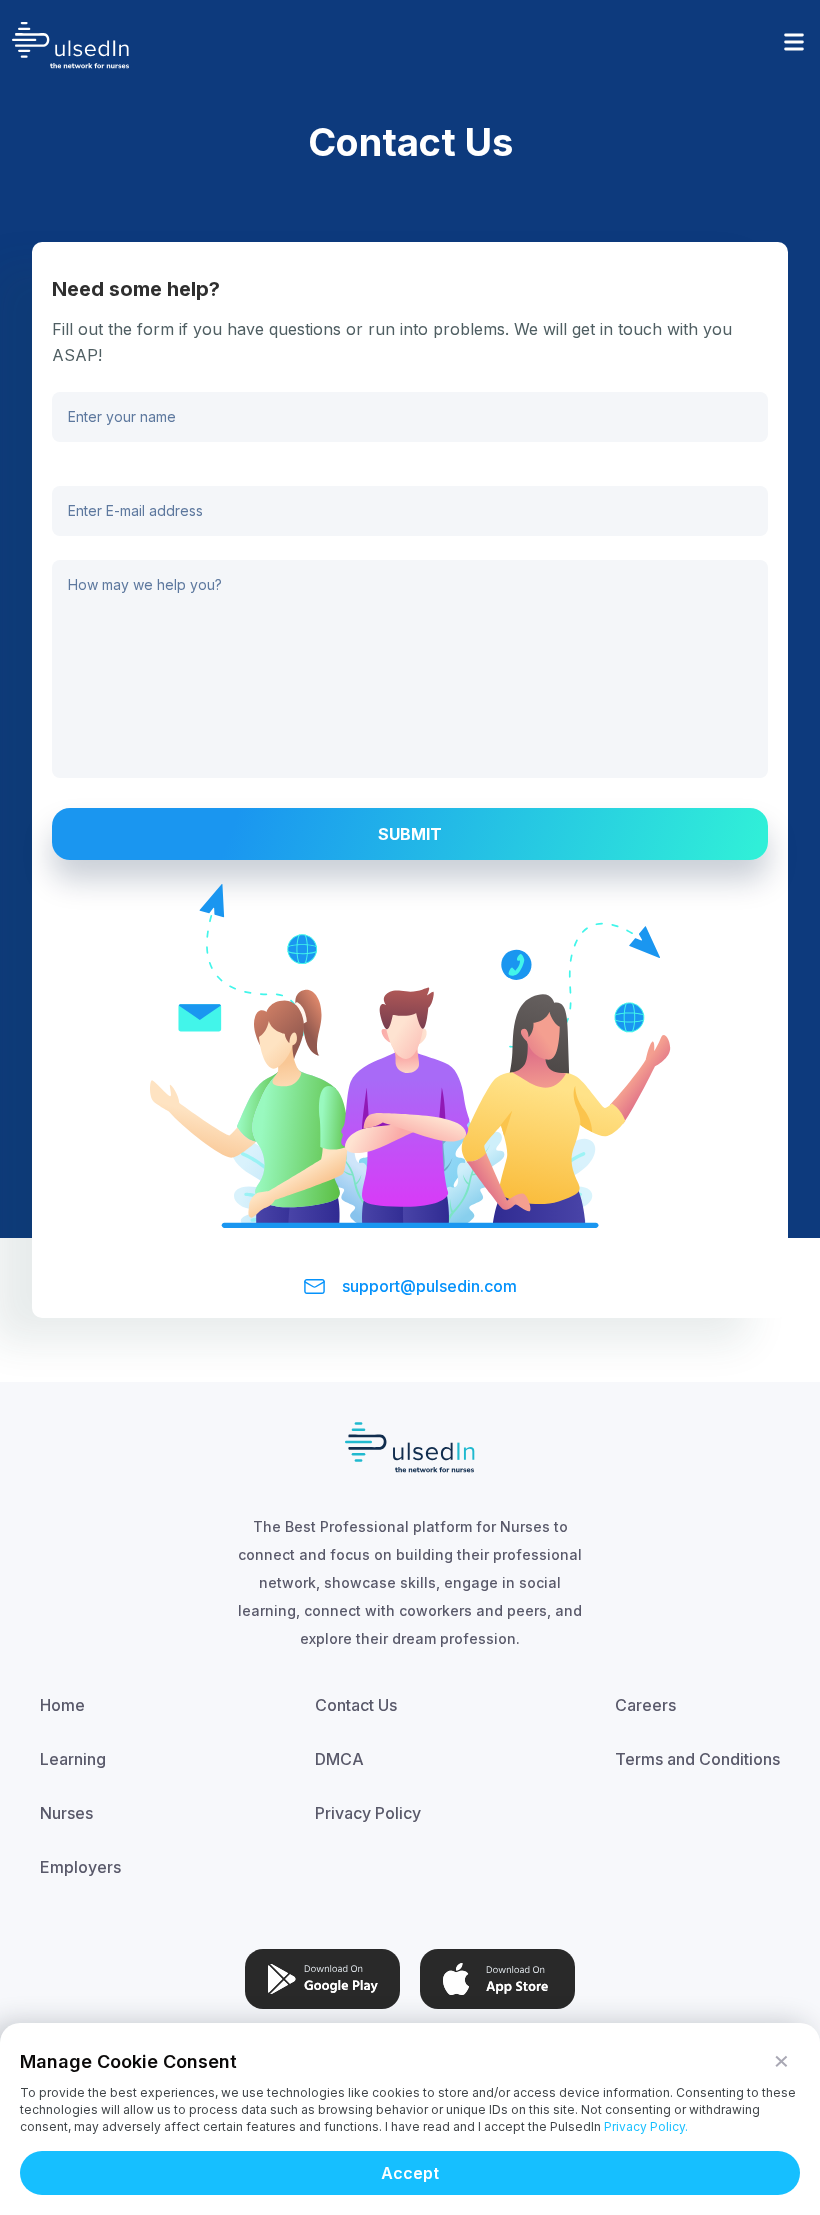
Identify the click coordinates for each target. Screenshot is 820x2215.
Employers (80, 1867)
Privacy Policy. (646, 2126)
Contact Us (356, 1705)
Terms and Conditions (697, 1759)
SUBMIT (410, 834)
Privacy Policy (368, 1813)
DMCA (339, 1759)
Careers (645, 1705)
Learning (73, 1759)
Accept (410, 2173)
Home (62, 1705)
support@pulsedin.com (429, 1286)
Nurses (66, 1813)
